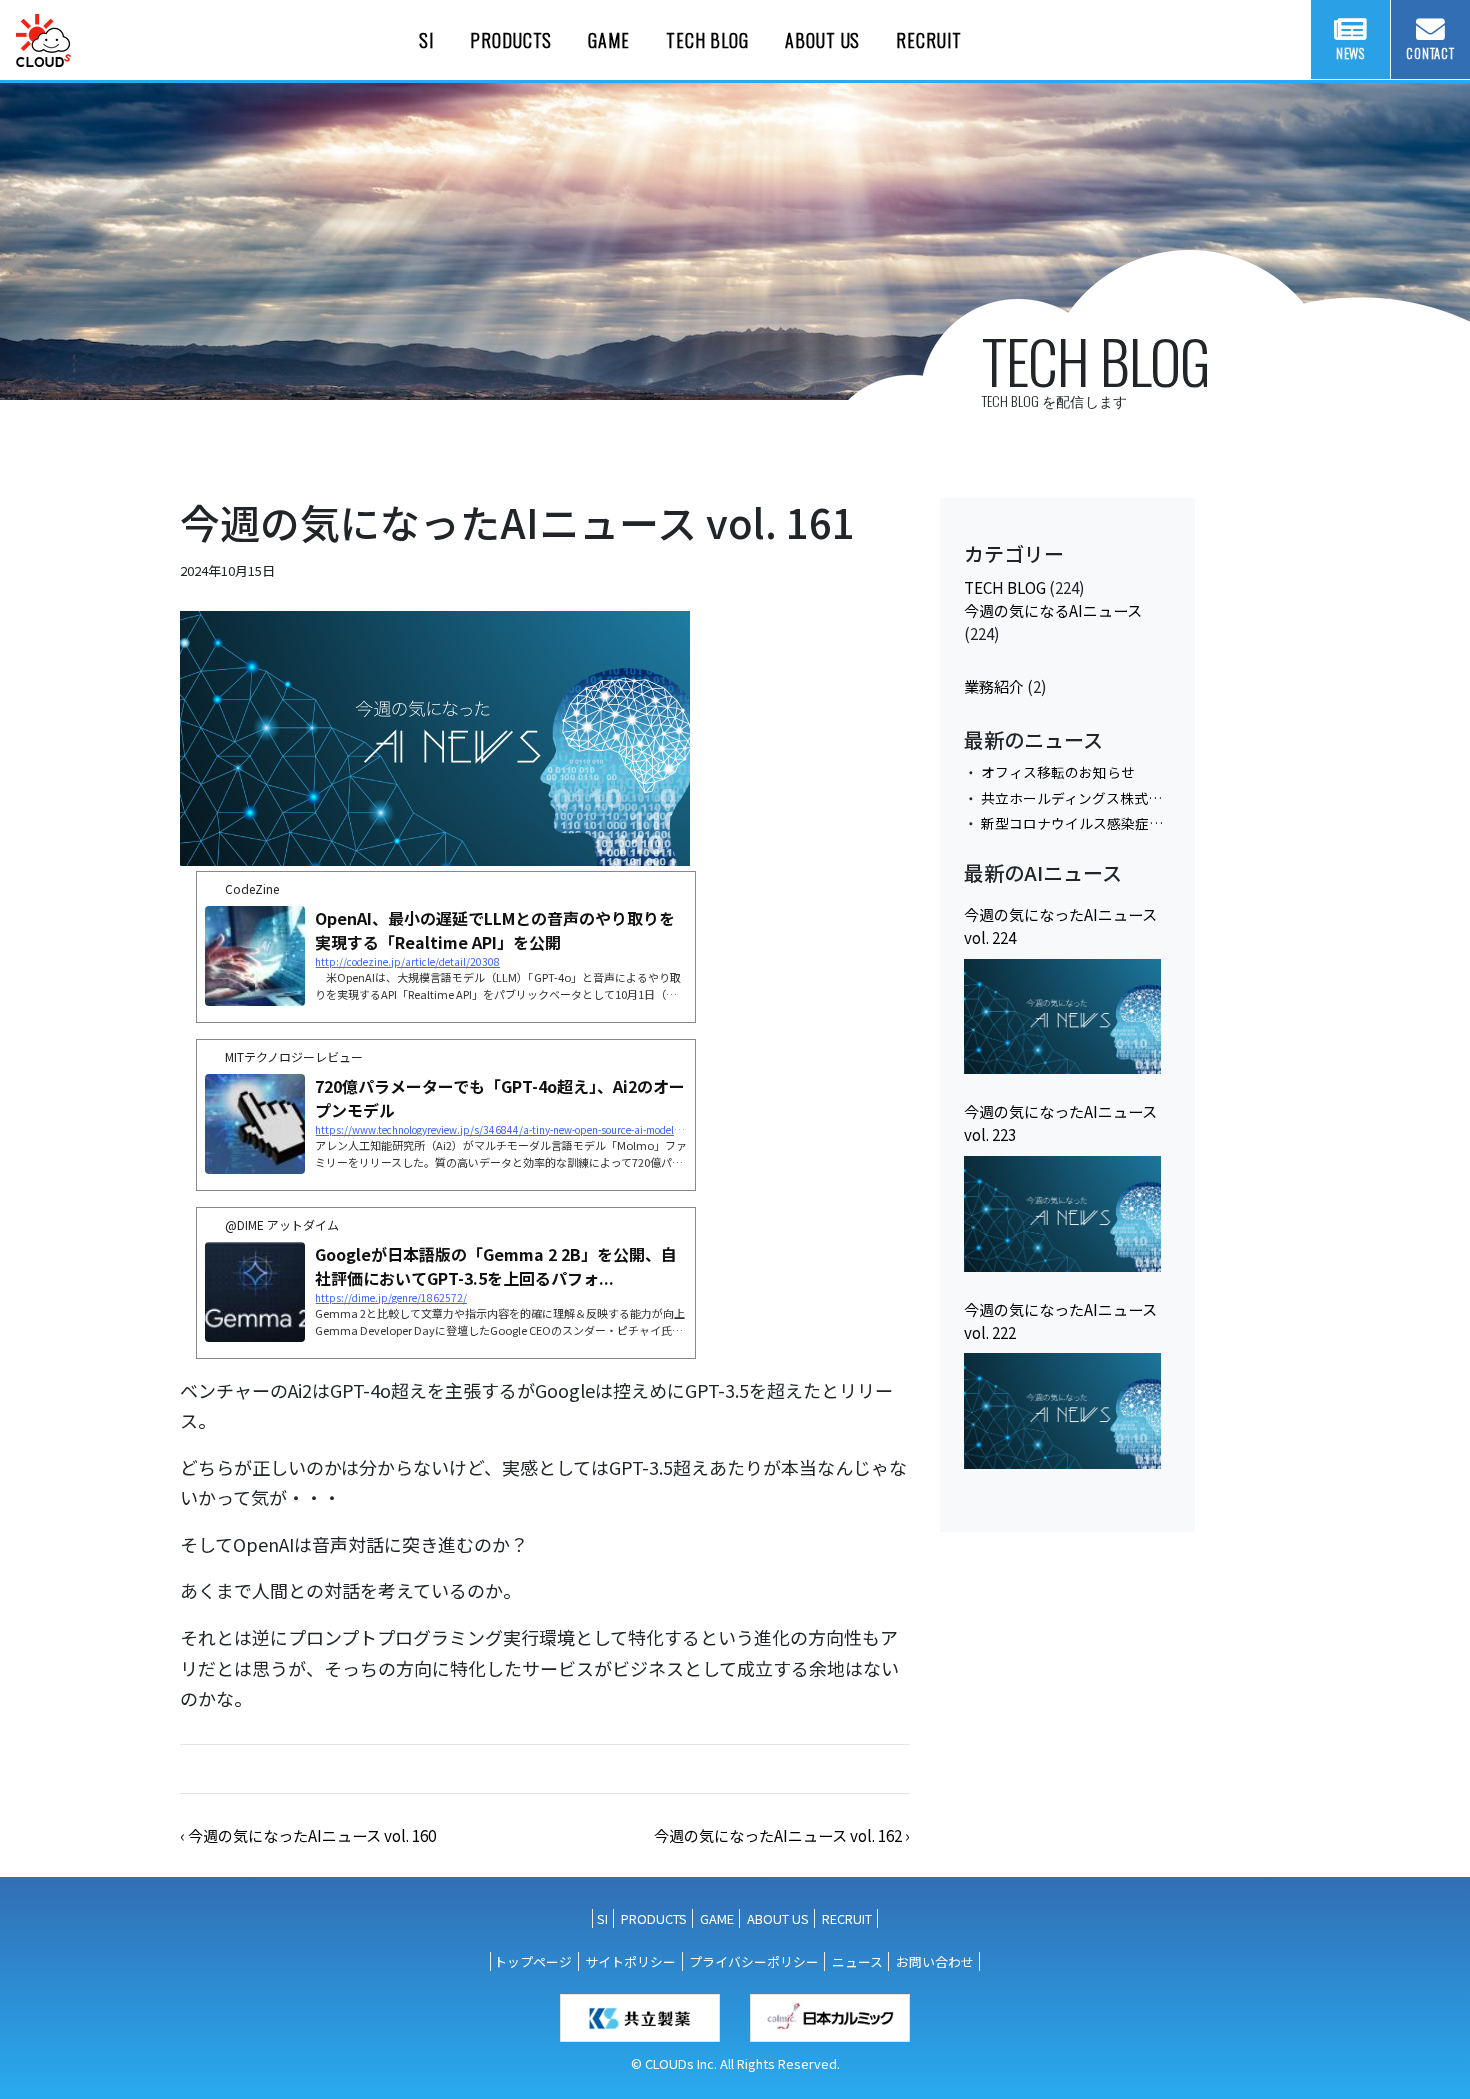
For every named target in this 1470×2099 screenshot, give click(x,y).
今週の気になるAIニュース (1053, 610)
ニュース (857, 1961)
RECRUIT (928, 40)
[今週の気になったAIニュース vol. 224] (1062, 1017)
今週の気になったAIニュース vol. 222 (1060, 1320)
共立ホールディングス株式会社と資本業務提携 (1127, 798)
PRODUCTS (511, 40)
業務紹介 (994, 686)
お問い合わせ (935, 1961)
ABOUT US (822, 40)
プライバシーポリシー (754, 1961)
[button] (308, 1835)
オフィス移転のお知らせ (1058, 772)
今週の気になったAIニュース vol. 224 (1060, 925)
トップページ (533, 1961)
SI (426, 40)
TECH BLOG (707, 40)
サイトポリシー (630, 1961)
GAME (609, 40)
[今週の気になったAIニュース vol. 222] (1062, 1411)
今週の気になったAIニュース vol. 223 (1060, 1122)
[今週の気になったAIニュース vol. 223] (1062, 1214)
